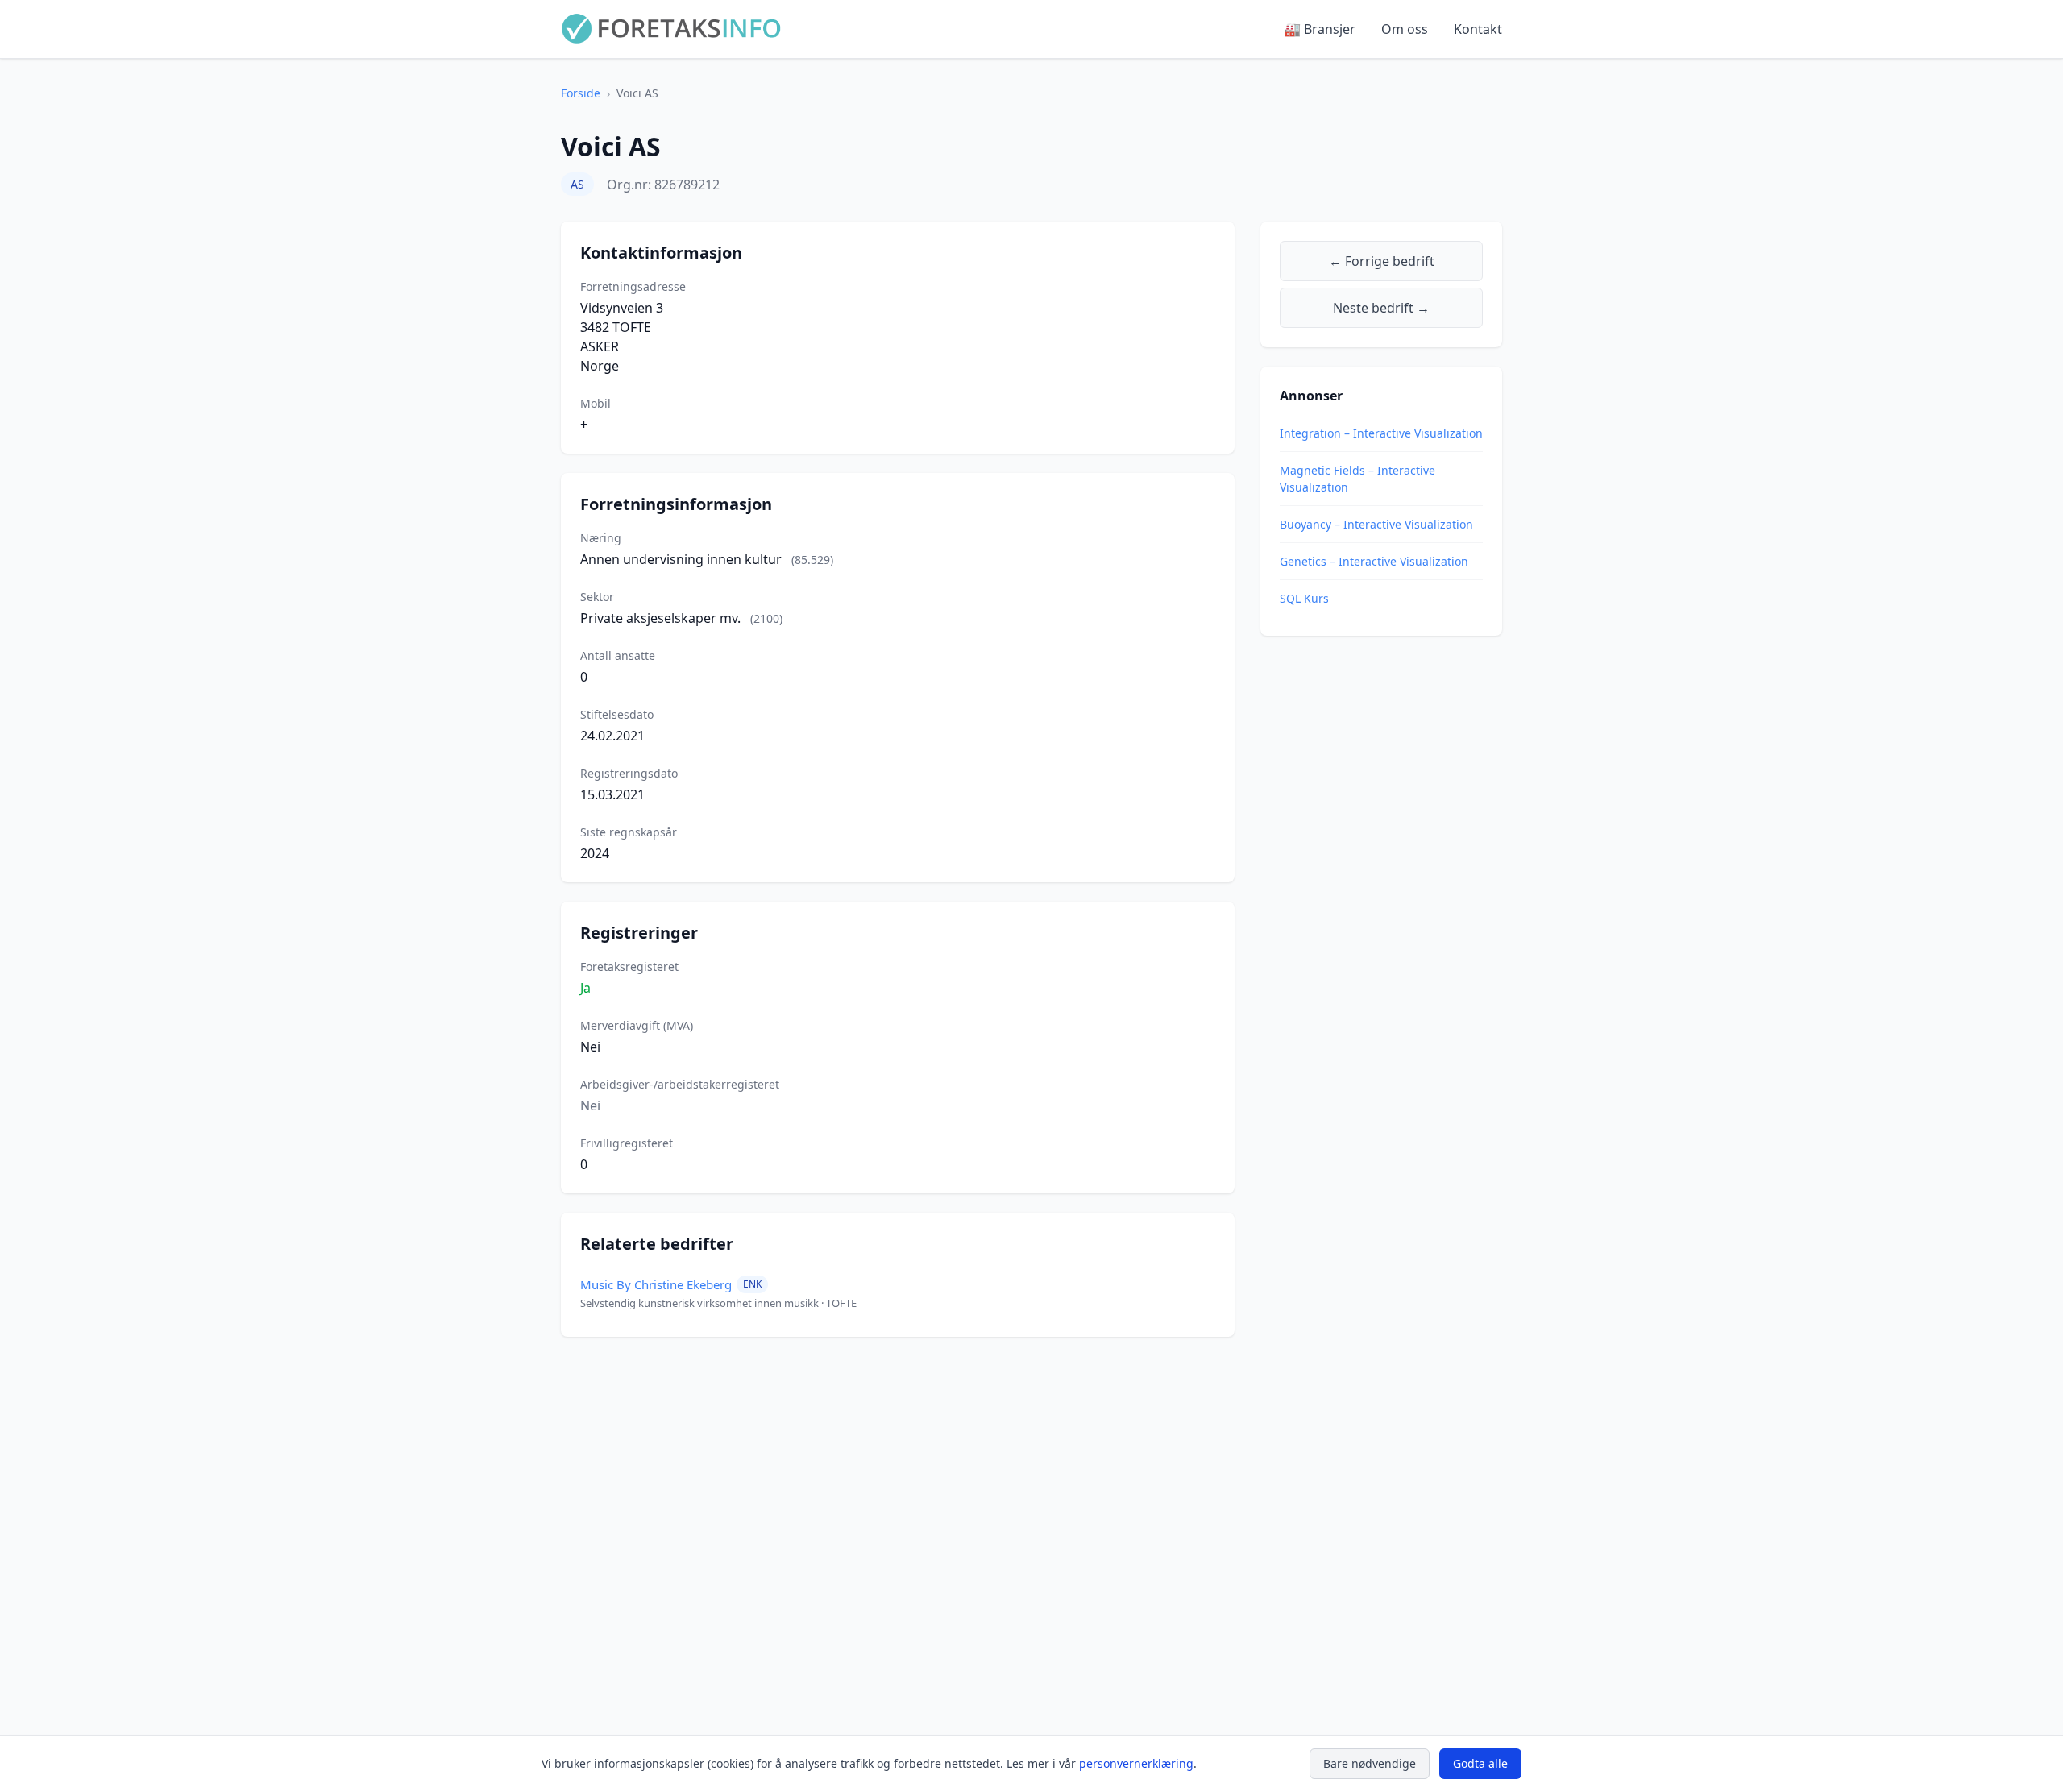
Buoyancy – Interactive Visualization (1376, 524)
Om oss (1405, 29)
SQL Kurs (1304, 598)
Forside (581, 93)
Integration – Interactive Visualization (1381, 433)
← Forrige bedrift (1382, 261)
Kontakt (1478, 29)
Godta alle (1480, 1763)
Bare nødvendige (1370, 1763)
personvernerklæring (1136, 1763)
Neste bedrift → (1381, 308)
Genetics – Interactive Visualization (1374, 561)
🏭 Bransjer (1320, 29)
